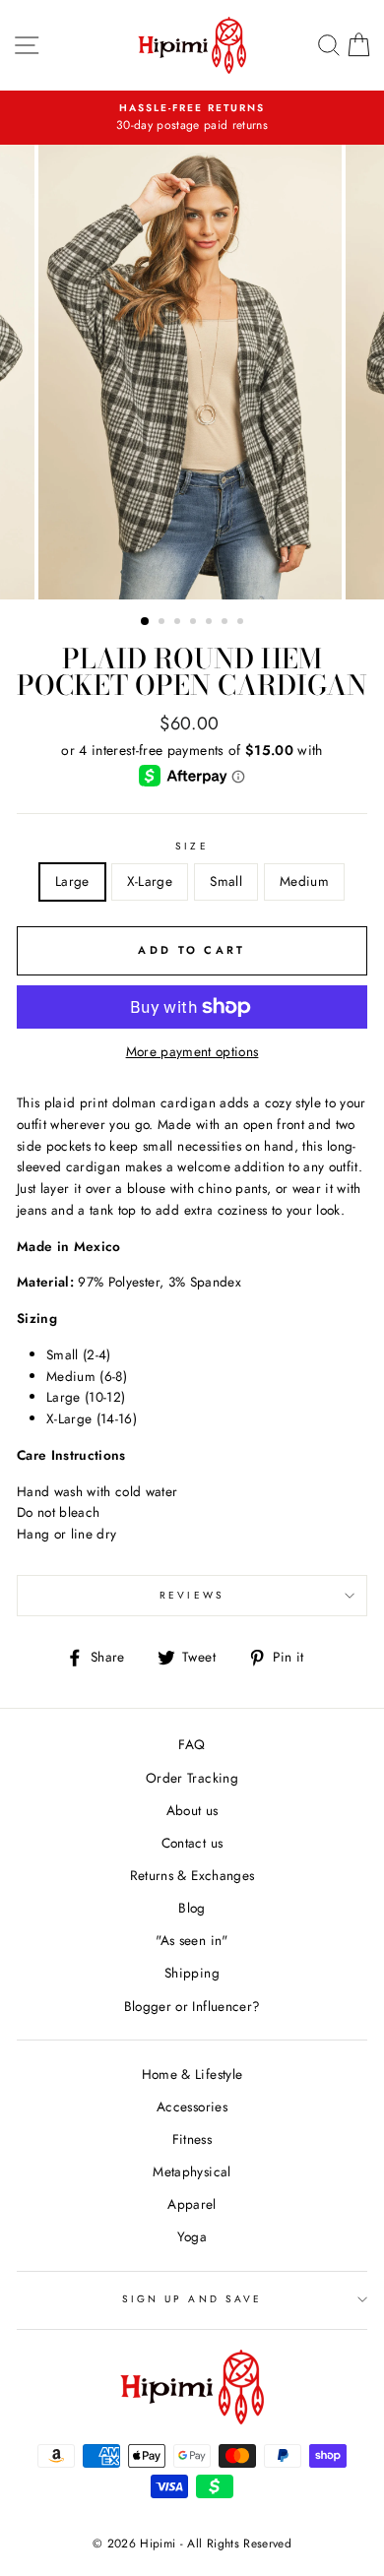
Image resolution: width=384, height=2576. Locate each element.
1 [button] (146, 622)
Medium (304, 881)
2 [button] (163, 623)
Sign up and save (192, 2299)
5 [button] (211, 623)
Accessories (192, 2106)
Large (72, 881)
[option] (192, 372)
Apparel (192, 2204)
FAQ (192, 1744)
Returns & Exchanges (192, 1875)
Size (192, 846)
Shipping (192, 1973)
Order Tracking (192, 1778)
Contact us (192, 1843)
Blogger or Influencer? (192, 2006)
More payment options (192, 1051)
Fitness (192, 2139)
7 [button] (242, 623)
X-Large (150, 881)
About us (192, 1810)
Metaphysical (192, 2171)
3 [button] (179, 623)
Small (226, 881)
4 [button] (195, 623)
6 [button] (226, 623)
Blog (192, 1908)
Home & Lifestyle (192, 2074)
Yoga (192, 2236)
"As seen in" (192, 1940)
